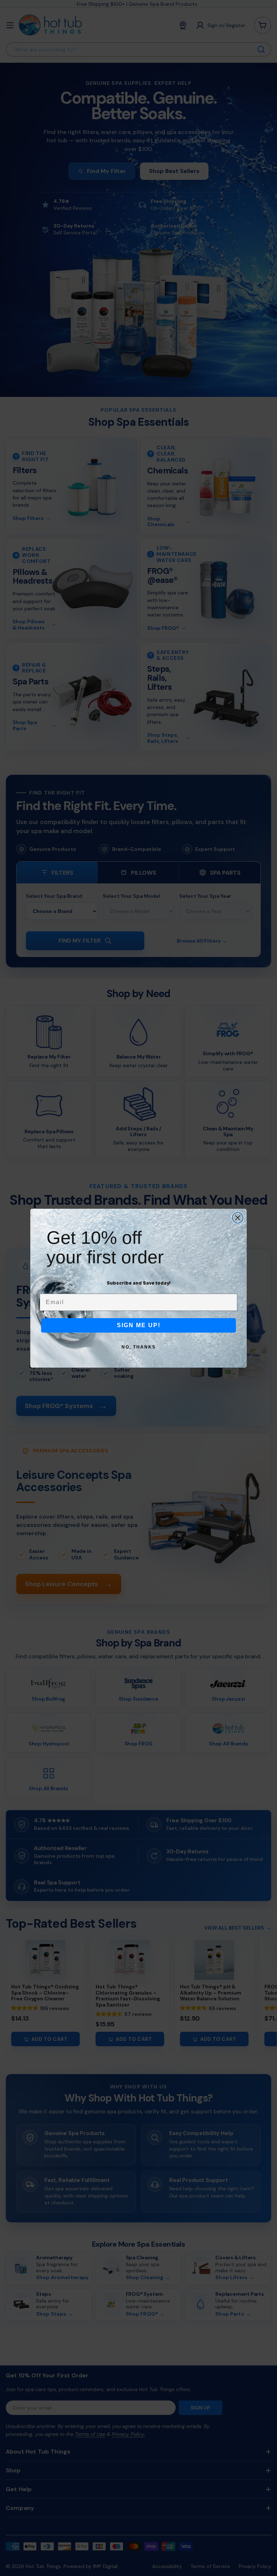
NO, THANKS (139, 1347)
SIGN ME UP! (139, 1325)
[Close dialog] (238, 1218)
